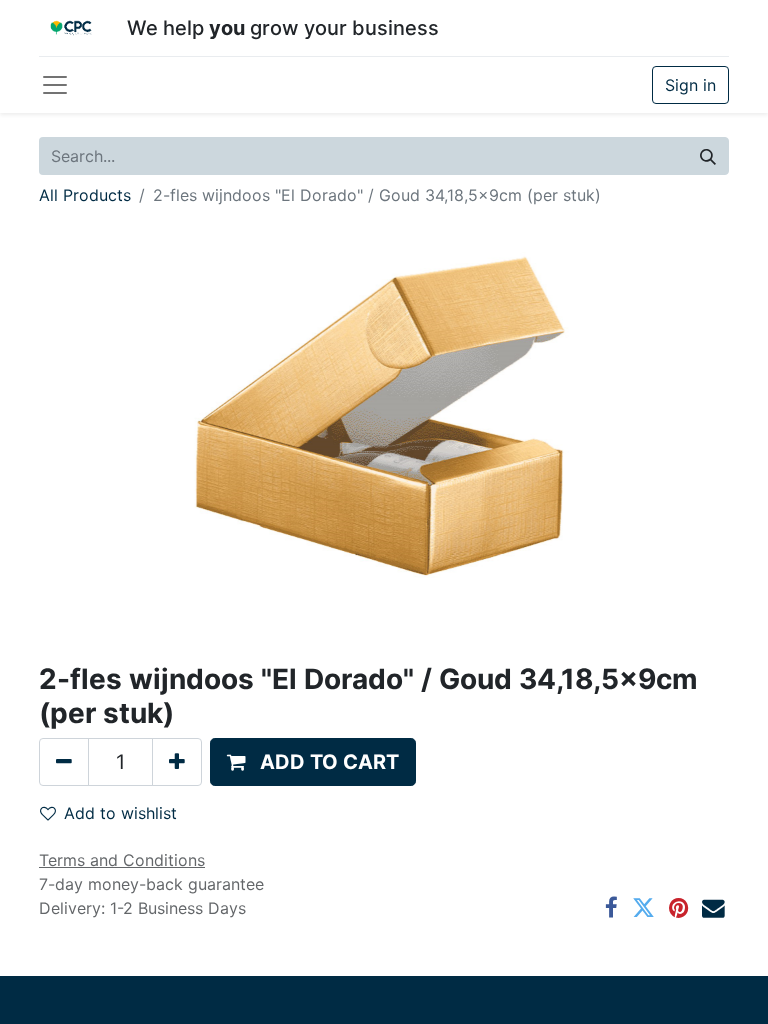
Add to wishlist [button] (120, 813)
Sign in (690, 85)
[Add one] (177, 762)
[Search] (708, 156)
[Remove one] (64, 762)
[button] (313, 762)
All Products (85, 195)
